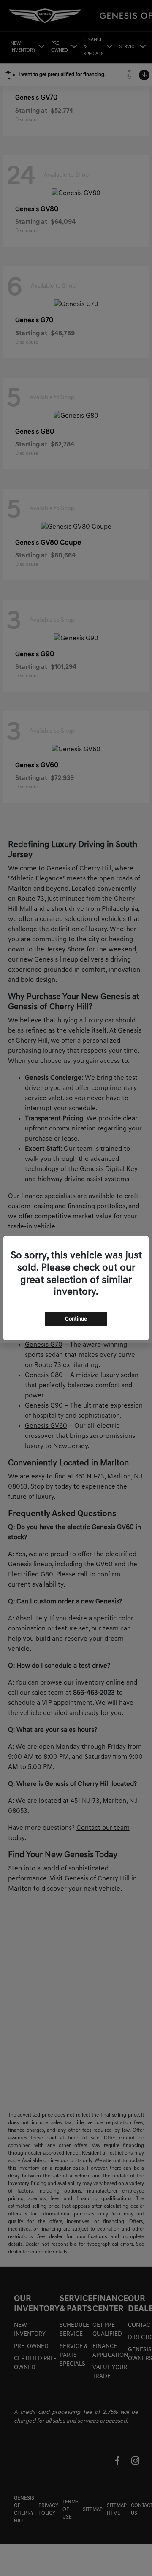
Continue (76, 1319)
